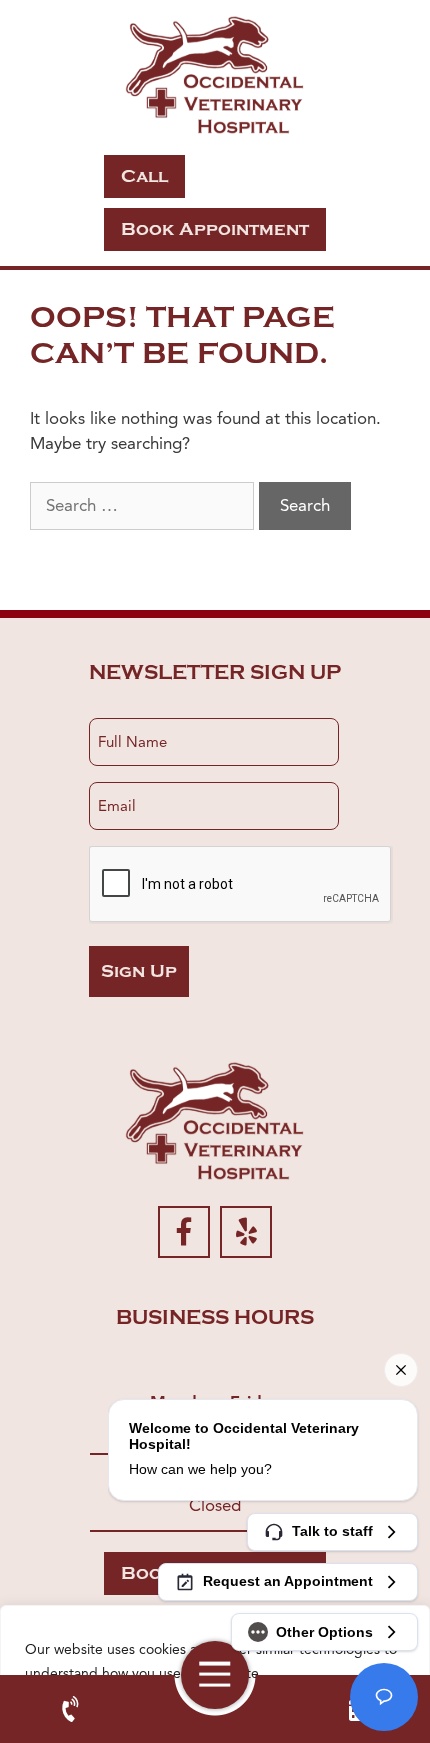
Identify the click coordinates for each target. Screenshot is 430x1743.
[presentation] (241, 885)
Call (144, 176)
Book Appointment (215, 229)
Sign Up (139, 971)
